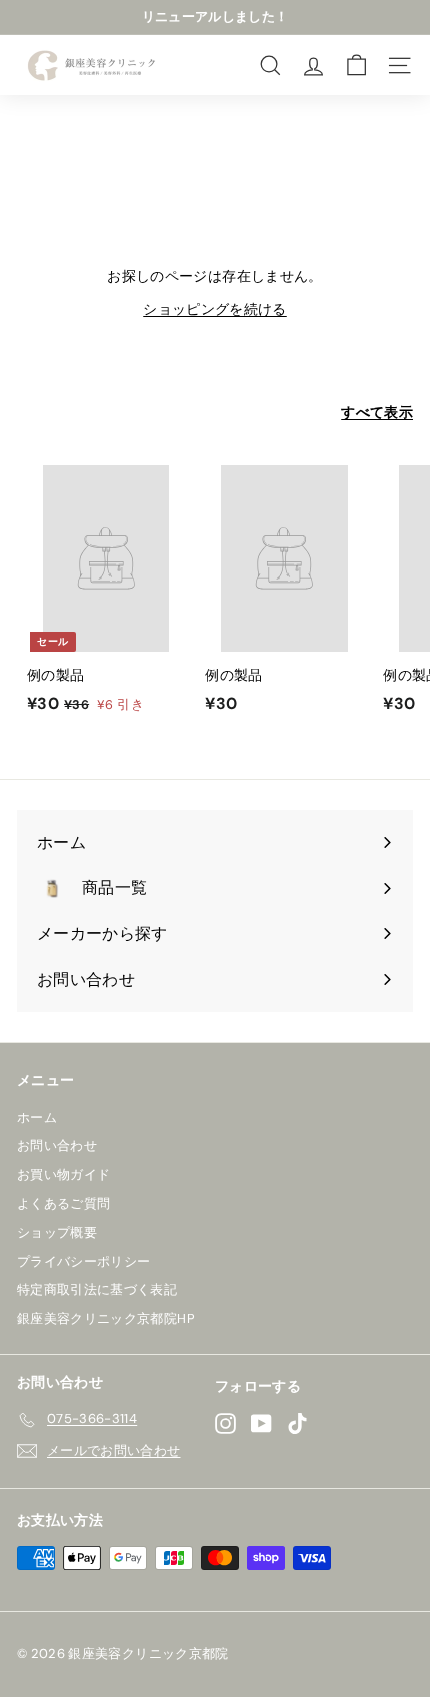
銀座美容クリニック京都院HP (106, 1318)
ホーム (37, 1117)
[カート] (356, 65)
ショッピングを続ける (215, 309)
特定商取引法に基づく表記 (97, 1289)
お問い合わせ (57, 1145)
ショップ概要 (57, 1232)
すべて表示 (377, 412)
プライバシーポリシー (84, 1261)
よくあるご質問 (63, 1203)
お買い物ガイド (63, 1174)
